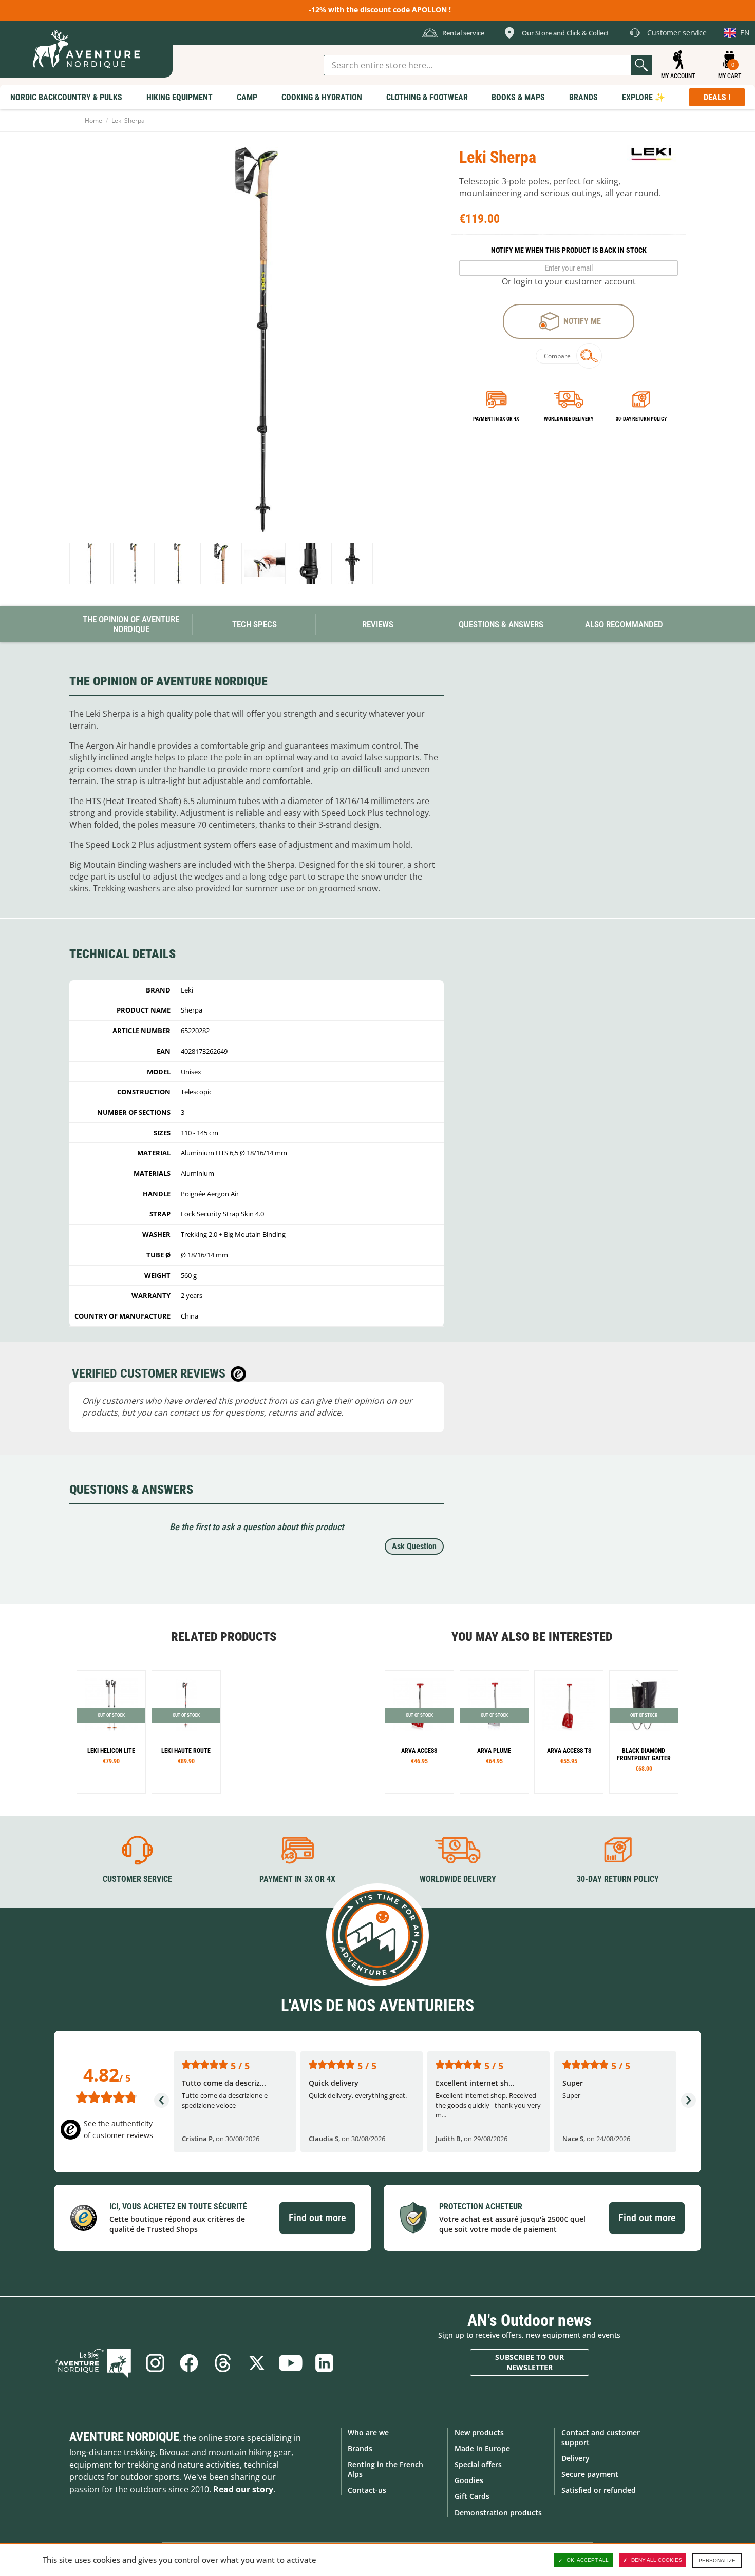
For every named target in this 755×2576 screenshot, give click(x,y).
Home (93, 120)
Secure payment (590, 2474)
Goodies (469, 2480)
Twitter (257, 2363)
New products (479, 2432)
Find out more (317, 2218)
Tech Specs (254, 624)
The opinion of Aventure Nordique (131, 624)
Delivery (575, 2458)
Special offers (478, 2464)
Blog (93, 2363)
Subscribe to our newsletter (530, 2362)
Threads (223, 2363)
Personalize (717, 2560)
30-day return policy (641, 419)
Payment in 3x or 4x (496, 419)
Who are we (368, 2432)
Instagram (155, 2363)
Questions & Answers (501, 624)
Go (641, 65)
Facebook (189, 2363)
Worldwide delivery (569, 419)
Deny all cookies (657, 2560)
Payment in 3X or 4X (297, 1879)
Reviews (378, 624)
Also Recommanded (624, 624)
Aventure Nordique (124, 2437)
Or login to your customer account (569, 281)
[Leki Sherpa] (90, 564)
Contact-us (367, 2490)
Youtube (291, 2363)
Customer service (137, 1879)
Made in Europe (482, 2448)
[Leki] (652, 154)
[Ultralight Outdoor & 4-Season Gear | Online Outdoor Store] (86, 49)
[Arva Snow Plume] (494, 1732)
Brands (360, 2448)
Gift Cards (472, 2496)
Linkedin (325, 2363)
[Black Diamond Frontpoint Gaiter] (644, 1732)
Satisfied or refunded (599, 2490)
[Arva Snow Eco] (419, 1732)
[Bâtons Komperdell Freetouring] (111, 1732)
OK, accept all (588, 2560)
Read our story (243, 2489)
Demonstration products (498, 2513)
